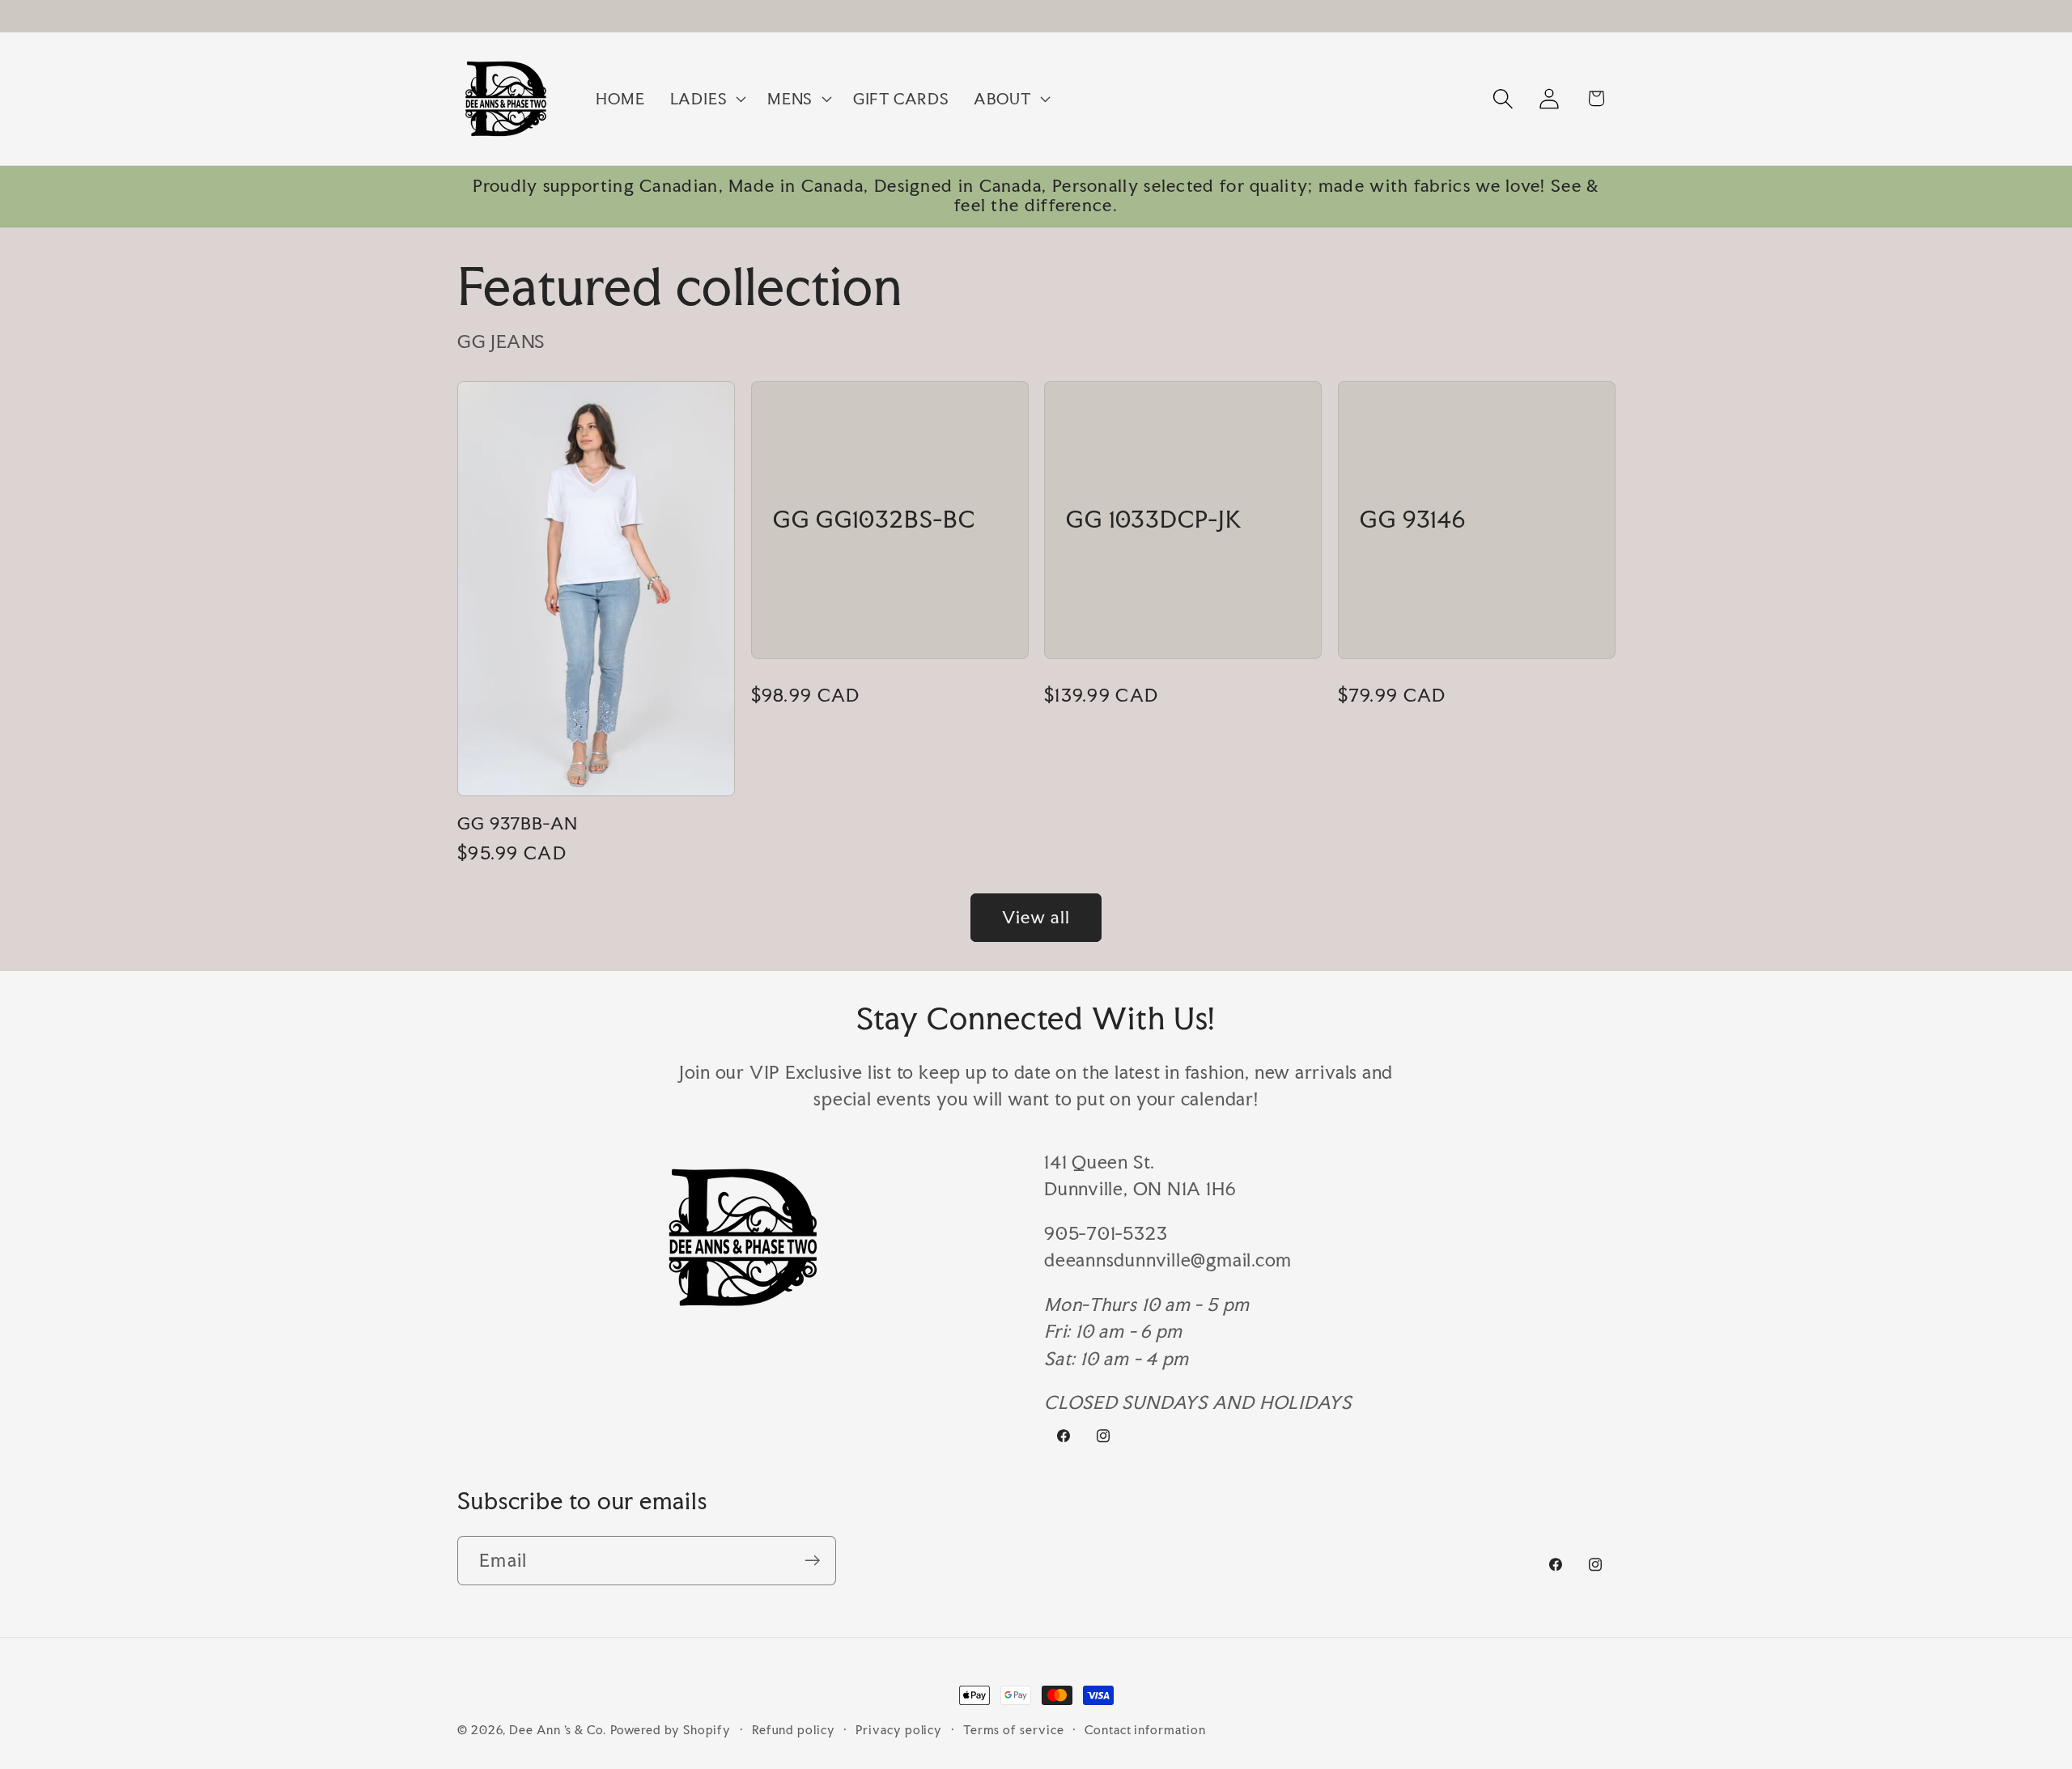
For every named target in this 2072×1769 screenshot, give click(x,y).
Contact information (1145, 1730)
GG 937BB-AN (518, 824)
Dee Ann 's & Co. (558, 1730)
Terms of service (1014, 1730)
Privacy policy (899, 1730)
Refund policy (794, 1730)
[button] (706, 99)
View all (1036, 917)
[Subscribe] (812, 1561)
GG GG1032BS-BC (874, 520)
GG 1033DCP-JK (1154, 520)
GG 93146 (1413, 520)
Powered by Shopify (671, 1730)
